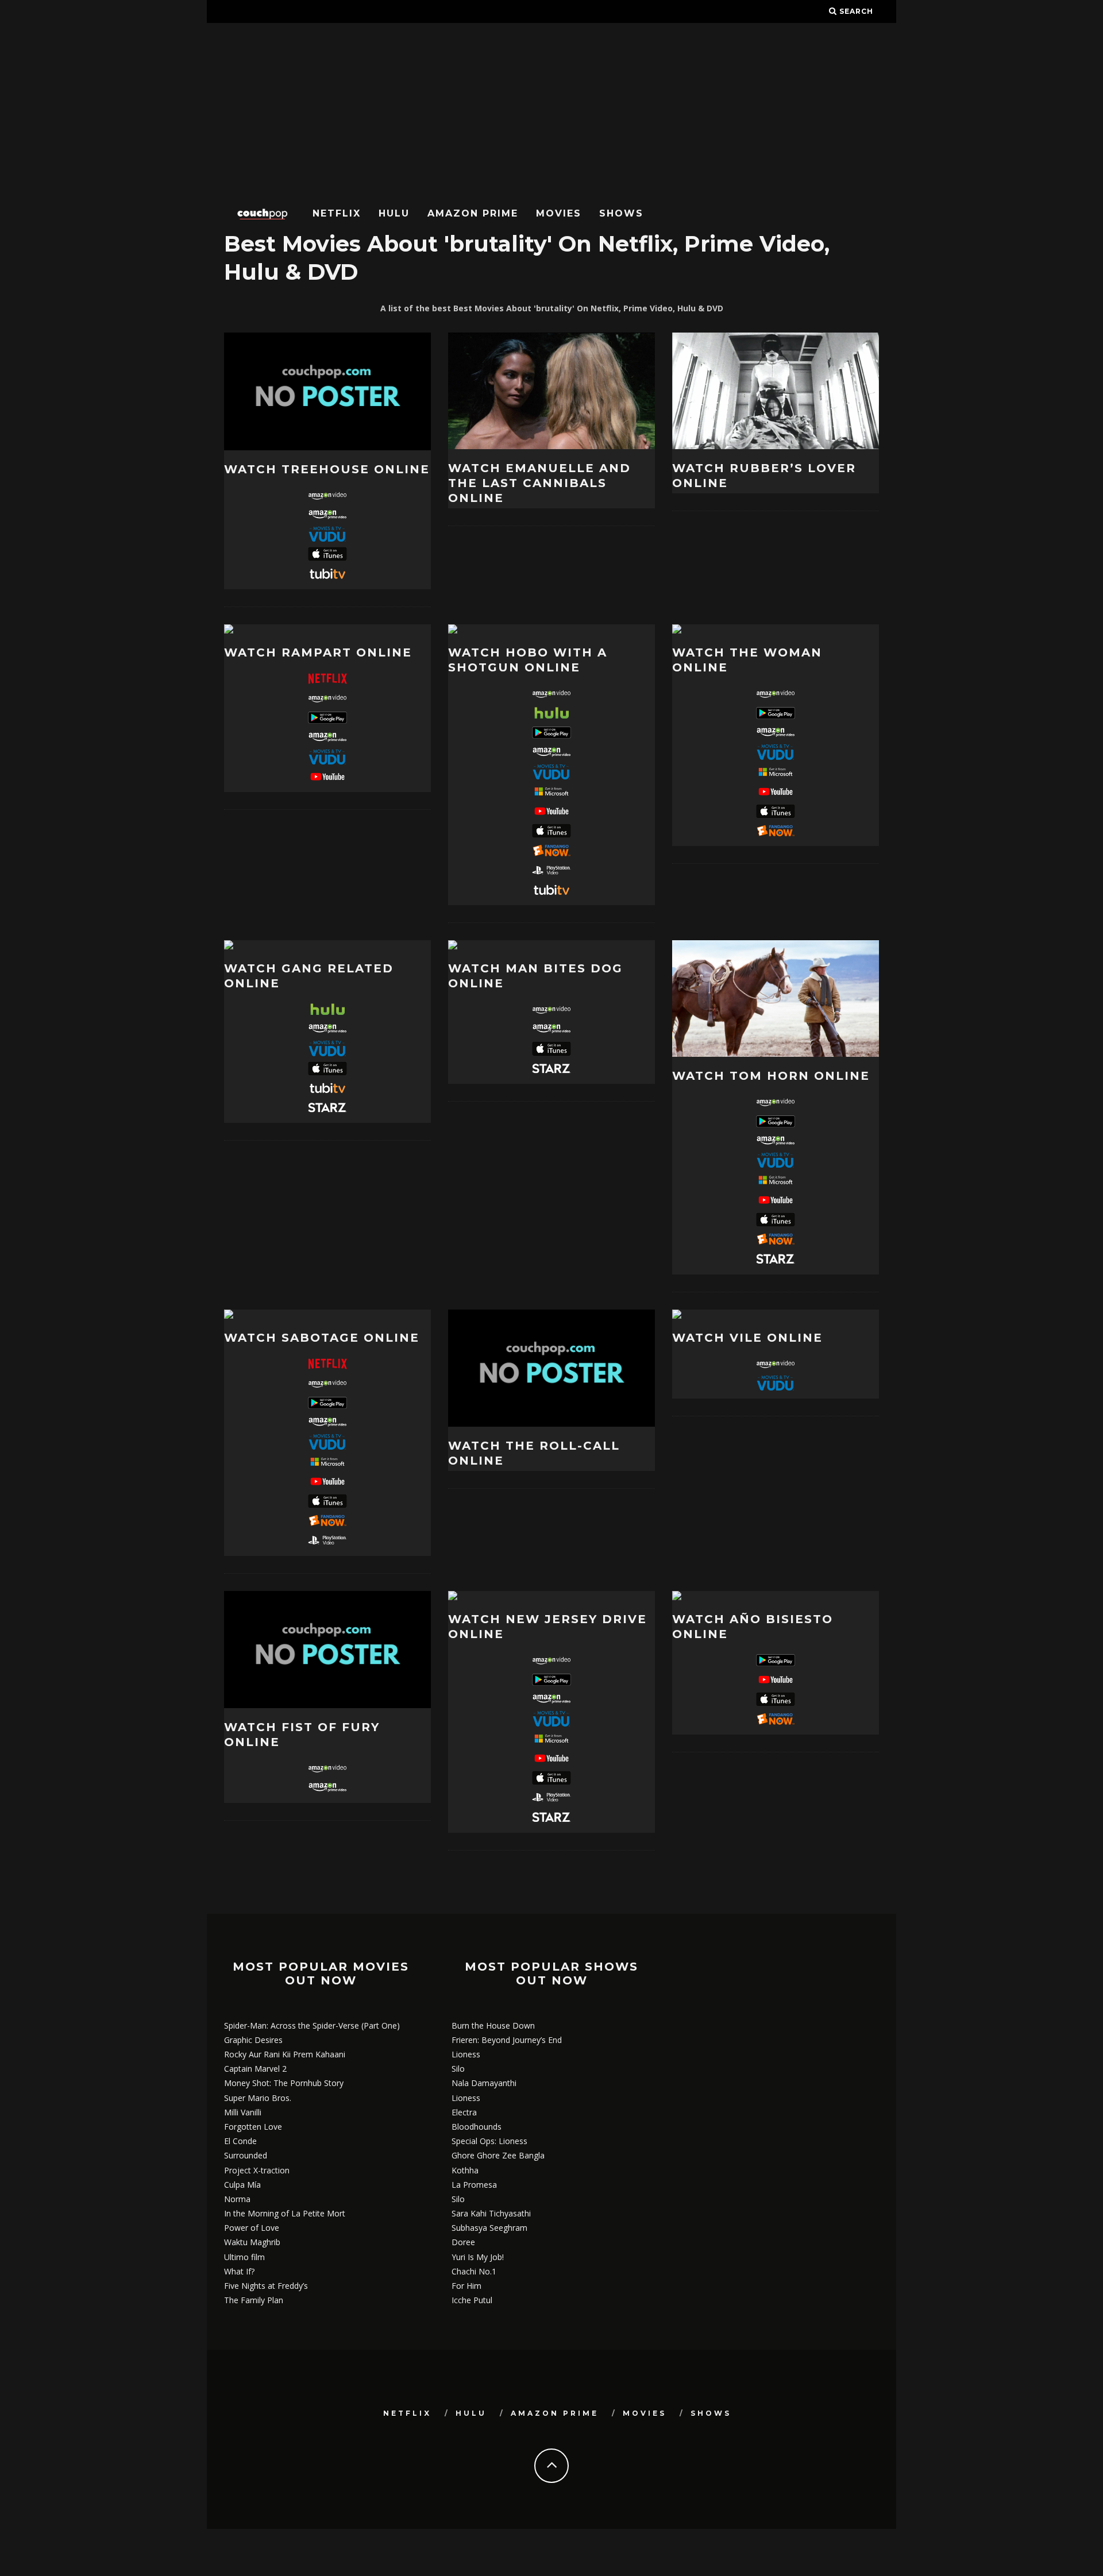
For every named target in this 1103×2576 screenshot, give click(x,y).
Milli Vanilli (243, 2112)
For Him (466, 2286)
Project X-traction (257, 2170)
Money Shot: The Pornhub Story (284, 2083)
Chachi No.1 (474, 2271)
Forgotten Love (253, 2127)
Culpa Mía (242, 2185)
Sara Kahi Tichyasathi (491, 2213)
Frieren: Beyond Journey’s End (507, 2040)
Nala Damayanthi (484, 2083)
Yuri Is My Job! (478, 2257)
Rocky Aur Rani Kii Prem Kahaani (285, 2054)
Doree (463, 2242)
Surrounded (246, 2155)
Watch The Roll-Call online (534, 1453)
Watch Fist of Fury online (302, 1735)
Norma (237, 2199)
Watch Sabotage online (322, 1338)
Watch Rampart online (318, 652)
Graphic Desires (253, 2040)
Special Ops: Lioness (489, 2141)
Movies (559, 213)
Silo (458, 2069)
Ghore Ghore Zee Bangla (498, 2155)
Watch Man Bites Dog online (535, 976)
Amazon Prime (473, 213)
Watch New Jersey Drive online (547, 1627)
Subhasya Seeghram (489, 2228)
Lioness (466, 2054)
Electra (464, 2112)
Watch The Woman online (747, 660)
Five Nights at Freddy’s (266, 2286)
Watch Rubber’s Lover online (764, 476)
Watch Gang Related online (309, 976)
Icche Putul (472, 2300)
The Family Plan (254, 2300)
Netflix (337, 213)
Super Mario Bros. (258, 2098)
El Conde (240, 2141)
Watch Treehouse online (327, 469)
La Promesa (474, 2185)
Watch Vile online (747, 1338)
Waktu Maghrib (252, 2242)
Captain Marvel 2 (255, 2069)
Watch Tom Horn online (771, 1076)
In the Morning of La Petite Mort (285, 2213)
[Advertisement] (551, 109)
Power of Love (252, 2228)
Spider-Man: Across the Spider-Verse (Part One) (312, 2025)
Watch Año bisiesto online (753, 1627)
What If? (239, 2271)
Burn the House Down (493, 2025)
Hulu (394, 213)
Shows (621, 213)
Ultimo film (244, 2257)
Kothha (465, 2170)
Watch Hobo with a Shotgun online (528, 660)
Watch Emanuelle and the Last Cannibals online (539, 483)
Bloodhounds (477, 2127)
